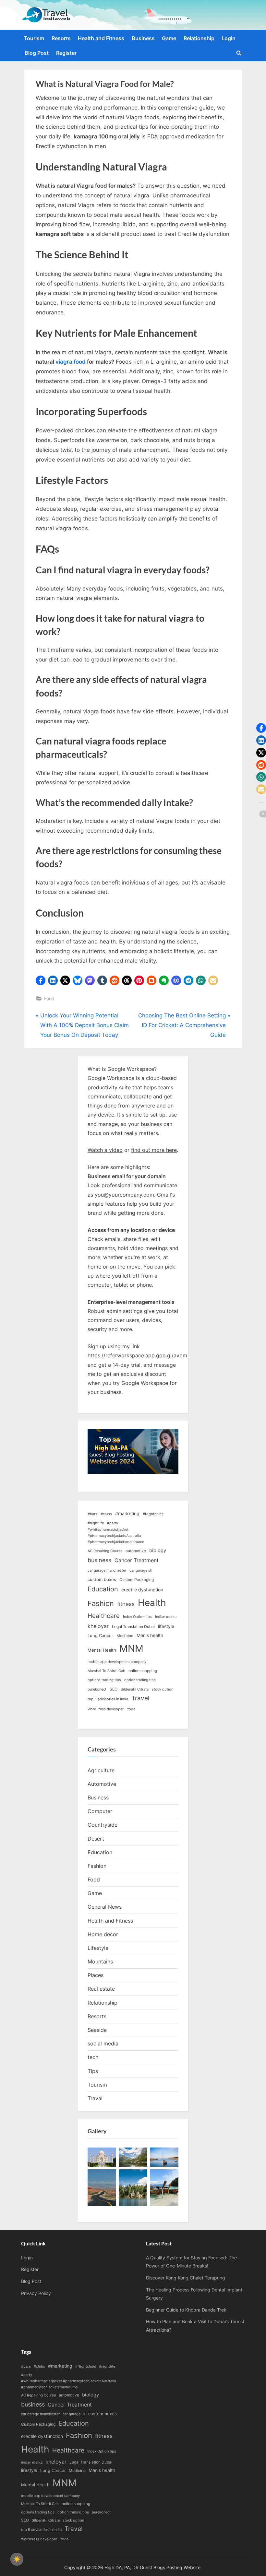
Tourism (34, 38)
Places (96, 1975)
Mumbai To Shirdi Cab (106, 1671)
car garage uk (141, 1570)
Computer (100, 1811)
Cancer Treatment (137, 1560)
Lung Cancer (100, 1635)
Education (103, 1589)
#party (113, 1523)
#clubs (106, 1514)
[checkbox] (17, 2559)
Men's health (150, 1635)
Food (49, 998)
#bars (92, 1514)
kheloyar (98, 1626)
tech (93, 2057)
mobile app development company (117, 1662)
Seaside (97, 2030)
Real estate (101, 1989)
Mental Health (102, 1650)
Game (169, 38)
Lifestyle (98, 1948)
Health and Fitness (101, 38)
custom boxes (102, 1579)
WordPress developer (106, 1709)
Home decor (103, 1934)
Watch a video (105, 1150)
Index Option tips (137, 1617)
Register (66, 53)
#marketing (127, 1513)
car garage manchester (107, 1570)
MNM (131, 1648)
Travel (140, 1698)
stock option (163, 1689)
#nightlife (96, 1523)
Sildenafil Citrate (135, 1689)
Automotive (102, 1784)
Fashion (101, 1603)
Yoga (131, 1709)
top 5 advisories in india (108, 1699)
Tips (93, 2071)
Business (143, 38)
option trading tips (140, 1680)
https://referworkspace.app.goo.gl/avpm (137, 1355)
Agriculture (101, 1770)
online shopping (143, 1671)
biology (158, 1551)
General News (105, 1907)
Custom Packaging (137, 1580)
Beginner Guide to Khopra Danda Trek (186, 2310)
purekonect (97, 1689)
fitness (126, 1604)
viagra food (71, 362)
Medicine (125, 1636)
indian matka (166, 1617)
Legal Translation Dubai (133, 1627)
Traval (95, 2098)
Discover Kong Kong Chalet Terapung (186, 2278)
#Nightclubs (153, 1514)
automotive (136, 1551)
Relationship (199, 38)
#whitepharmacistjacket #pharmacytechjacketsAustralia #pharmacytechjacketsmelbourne (116, 1536)
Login (229, 38)
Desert (96, 1839)
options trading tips (104, 1680)
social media (103, 2043)
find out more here (154, 1150)
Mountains (100, 1961)
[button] (41, 980)
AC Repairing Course (105, 1551)
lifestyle (166, 1626)
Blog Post (37, 53)
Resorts (61, 38)
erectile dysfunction (142, 1590)
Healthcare (104, 1616)
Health (152, 1603)
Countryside (103, 1825)
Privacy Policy (36, 2293)
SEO (114, 1689)
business (99, 1560)
